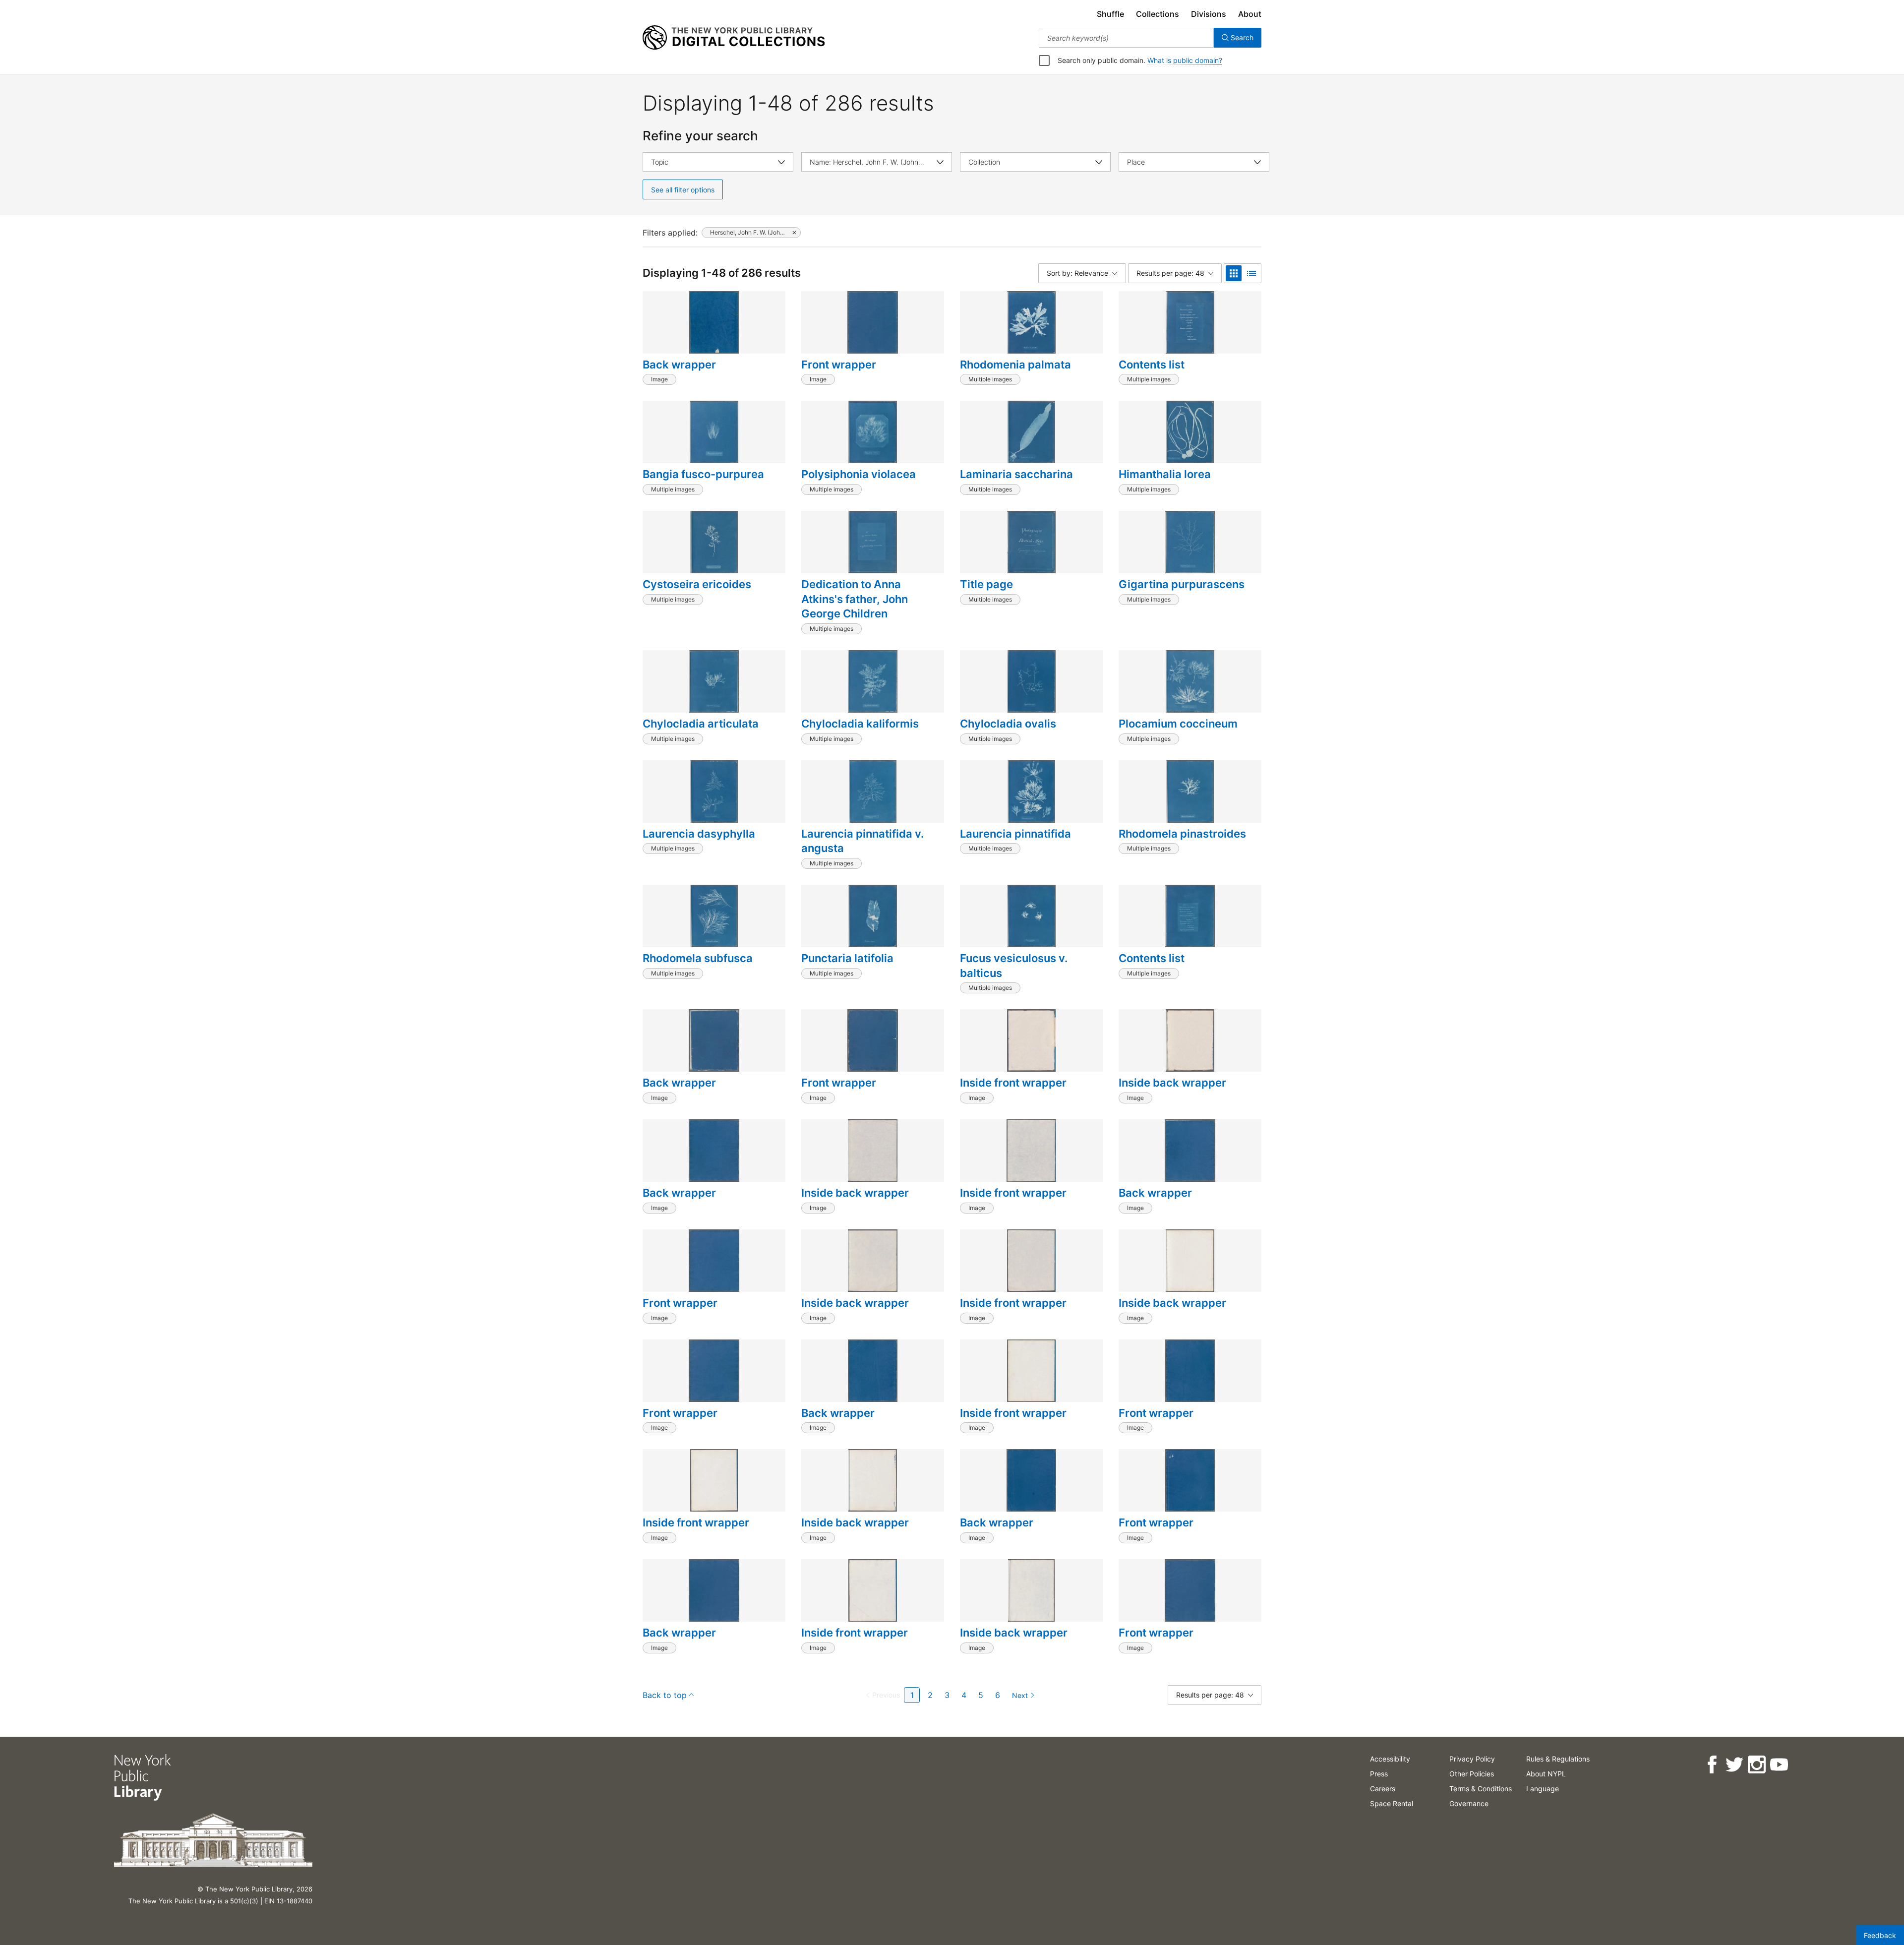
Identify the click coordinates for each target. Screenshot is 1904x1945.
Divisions (1209, 14)
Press (1379, 1774)
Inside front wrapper (1013, 1083)
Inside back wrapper (1172, 1083)
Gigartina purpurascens (1182, 584)
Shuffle (1110, 14)
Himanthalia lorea (1165, 474)
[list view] (1251, 273)
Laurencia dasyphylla (699, 834)
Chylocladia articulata (701, 724)
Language (1543, 1789)
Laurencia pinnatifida (1015, 834)
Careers (1383, 1789)
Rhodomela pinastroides (1182, 834)
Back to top (665, 1695)
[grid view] (1234, 273)
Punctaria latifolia (847, 958)
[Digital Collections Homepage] (734, 38)
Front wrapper (839, 365)
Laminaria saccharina (1016, 474)
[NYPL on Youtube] (1779, 1765)
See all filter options (683, 190)
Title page (986, 584)
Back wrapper (679, 365)
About (1250, 14)
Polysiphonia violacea (859, 474)
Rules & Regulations (1558, 1759)
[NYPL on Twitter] (1734, 1765)
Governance (1469, 1803)
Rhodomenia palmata (1015, 365)
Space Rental (1392, 1803)
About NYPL (1546, 1774)
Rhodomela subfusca (698, 958)
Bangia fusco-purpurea (703, 474)
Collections (1158, 14)
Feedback (1880, 1935)
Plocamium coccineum (1178, 724)
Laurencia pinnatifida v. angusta (863, 841)
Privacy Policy (1472, 1759)
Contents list (1152, 365)
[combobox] (1126, 38)
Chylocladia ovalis (1008, 724)
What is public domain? (1185, 60)
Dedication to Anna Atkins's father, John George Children (855, 599)
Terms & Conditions (1481, 1789)
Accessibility (1390, 1759)
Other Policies (1472, 1774)
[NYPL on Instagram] (1756, 1765)
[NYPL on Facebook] (1712, 1765)
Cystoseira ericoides (697, 584)
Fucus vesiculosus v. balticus (1014, 966)
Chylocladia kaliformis (860, 724)
